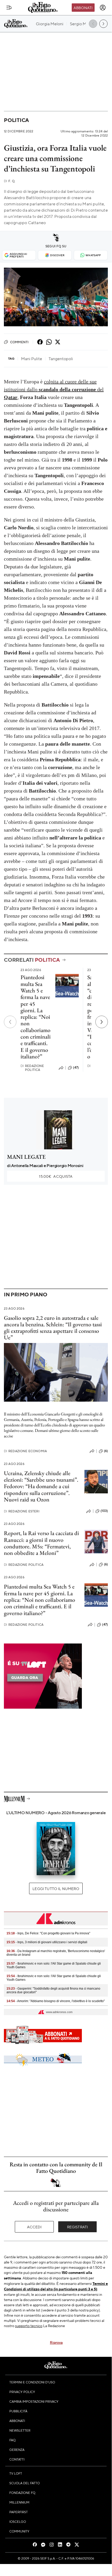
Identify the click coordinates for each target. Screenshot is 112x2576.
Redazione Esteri (22, 1511)
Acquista (56, 1176)
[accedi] (103, 8)
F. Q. (10, 181)
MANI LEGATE (26, 1157)
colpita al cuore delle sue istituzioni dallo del (54, 389)
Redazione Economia (25, 1451)
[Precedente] (10, 1022)
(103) (104, 1511)
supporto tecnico (29, 2326)
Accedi (34, 2227)
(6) (106, 1451)
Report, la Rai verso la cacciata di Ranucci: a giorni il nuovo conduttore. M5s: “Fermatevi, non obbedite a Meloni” (41, 1543)
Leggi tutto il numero (56, 1888)
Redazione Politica (32, 1068)
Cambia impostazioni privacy (34, 2401)
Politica (16, 120)
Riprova (56, 2342)
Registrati (78, 2227)
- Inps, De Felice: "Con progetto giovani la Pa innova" (48, 1933)
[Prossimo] (102, 1022)
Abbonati (83, 8)
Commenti (19, 342)
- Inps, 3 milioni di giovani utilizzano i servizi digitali (47, 1942)
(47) (76, 1068)
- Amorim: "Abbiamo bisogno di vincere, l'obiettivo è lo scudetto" (56, 2001)
